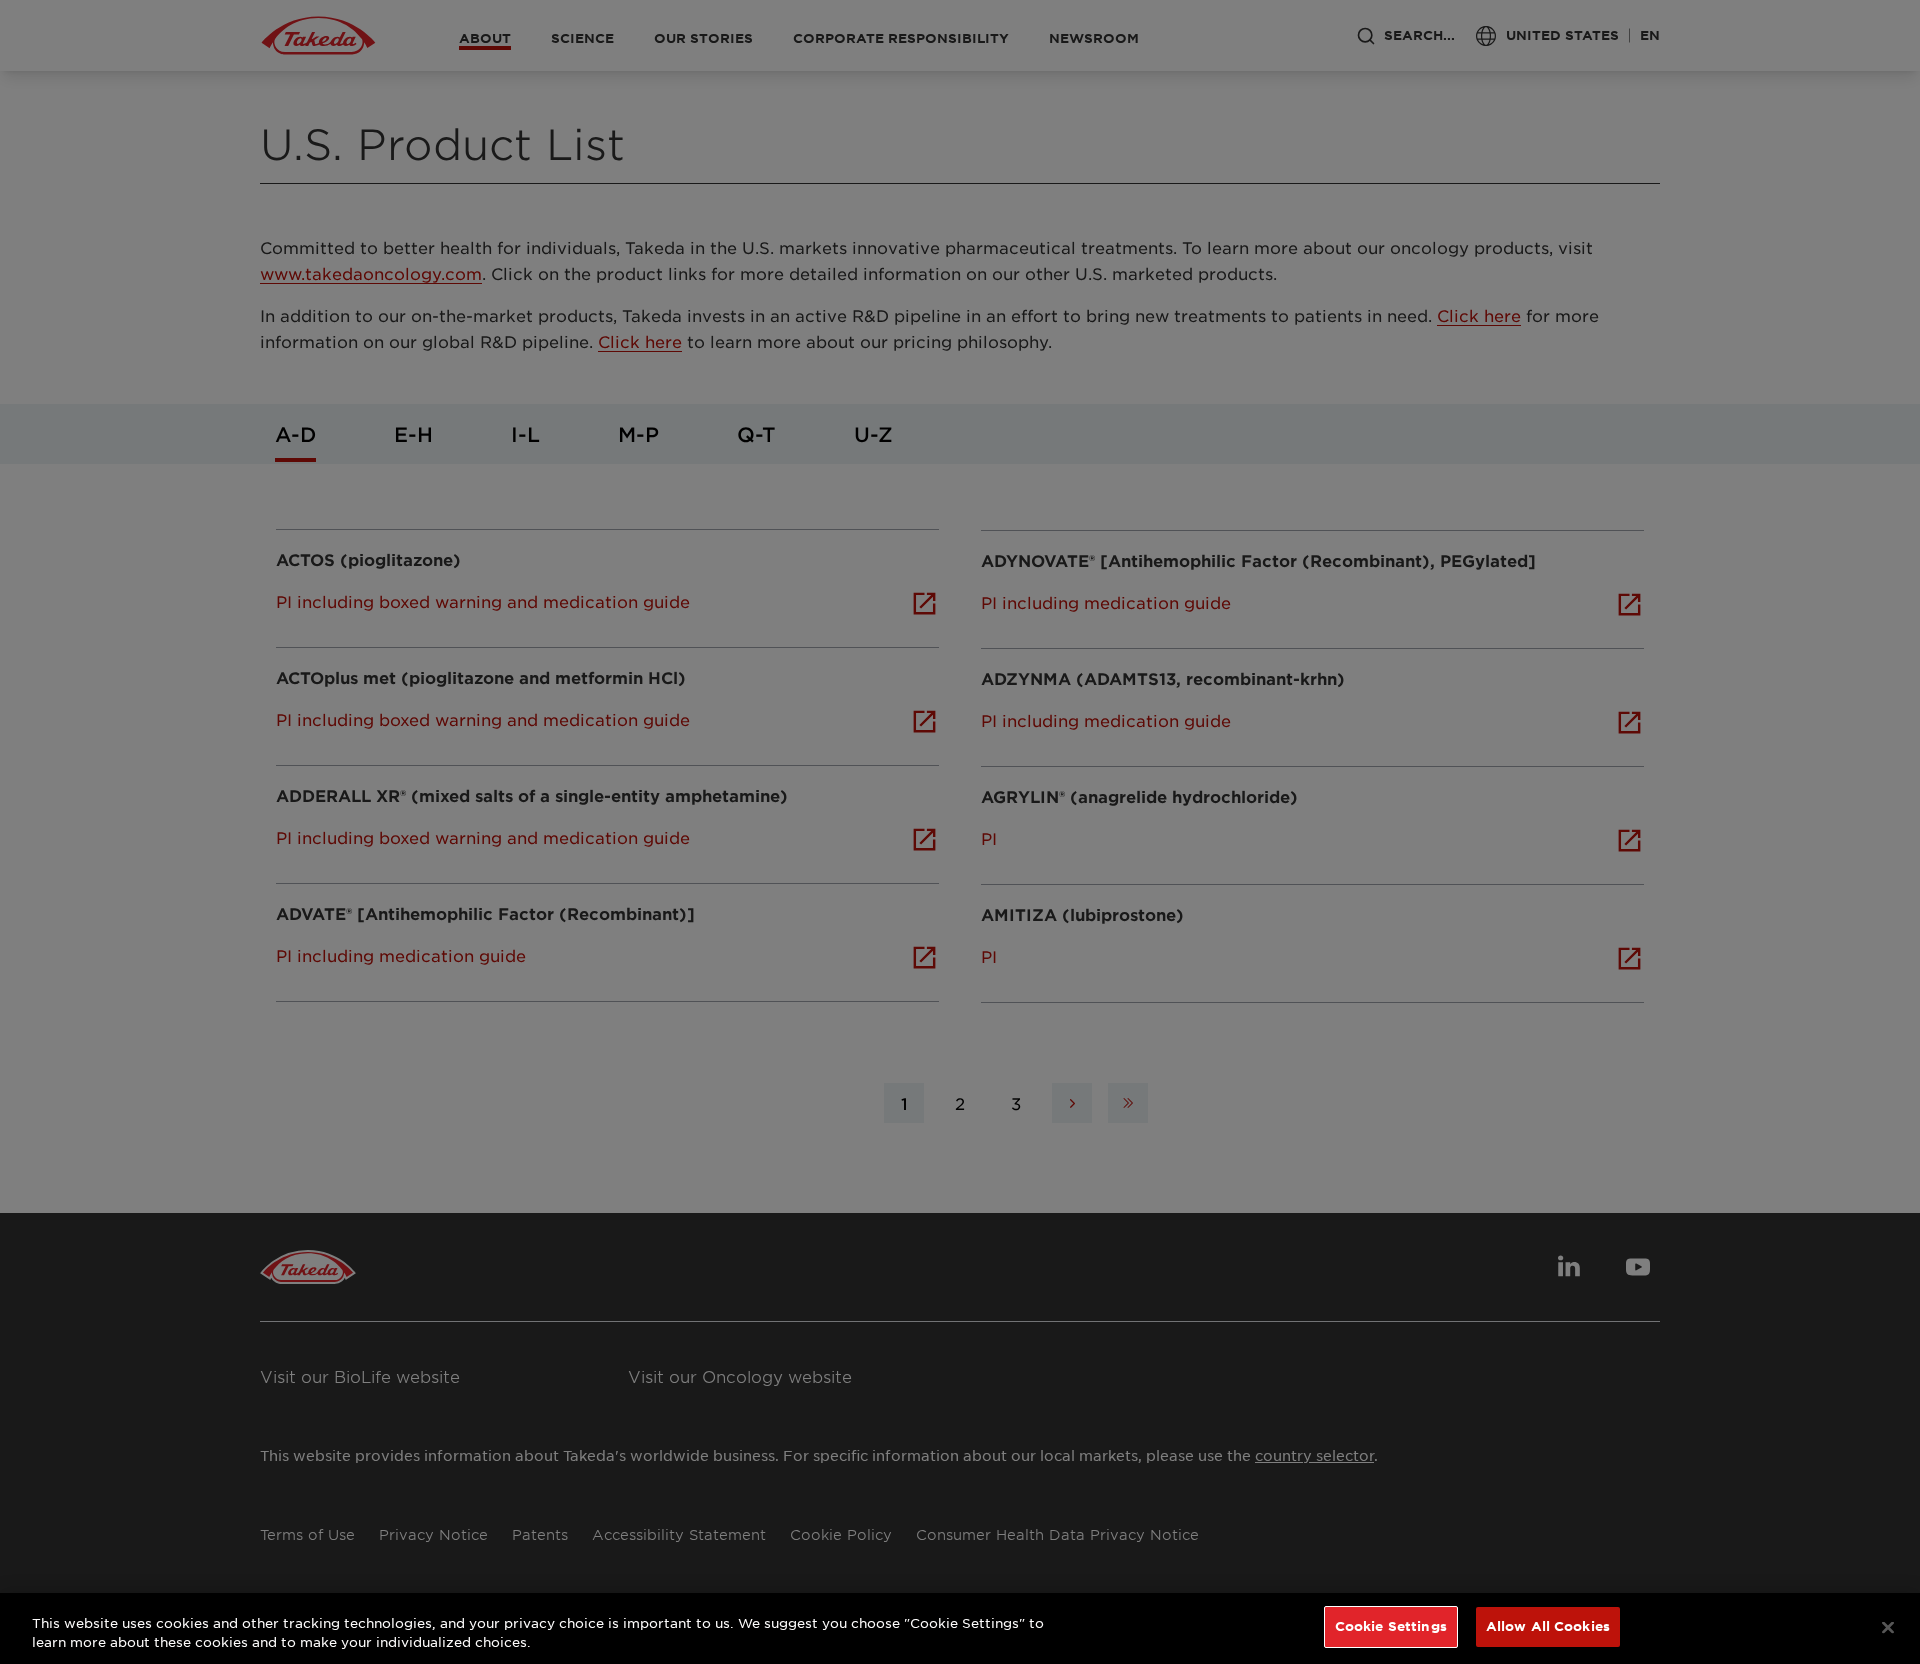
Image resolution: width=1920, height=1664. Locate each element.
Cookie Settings (1391, 1626)
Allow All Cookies (1548, 1626)
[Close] (1888, 1627)
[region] (960, 1628)
